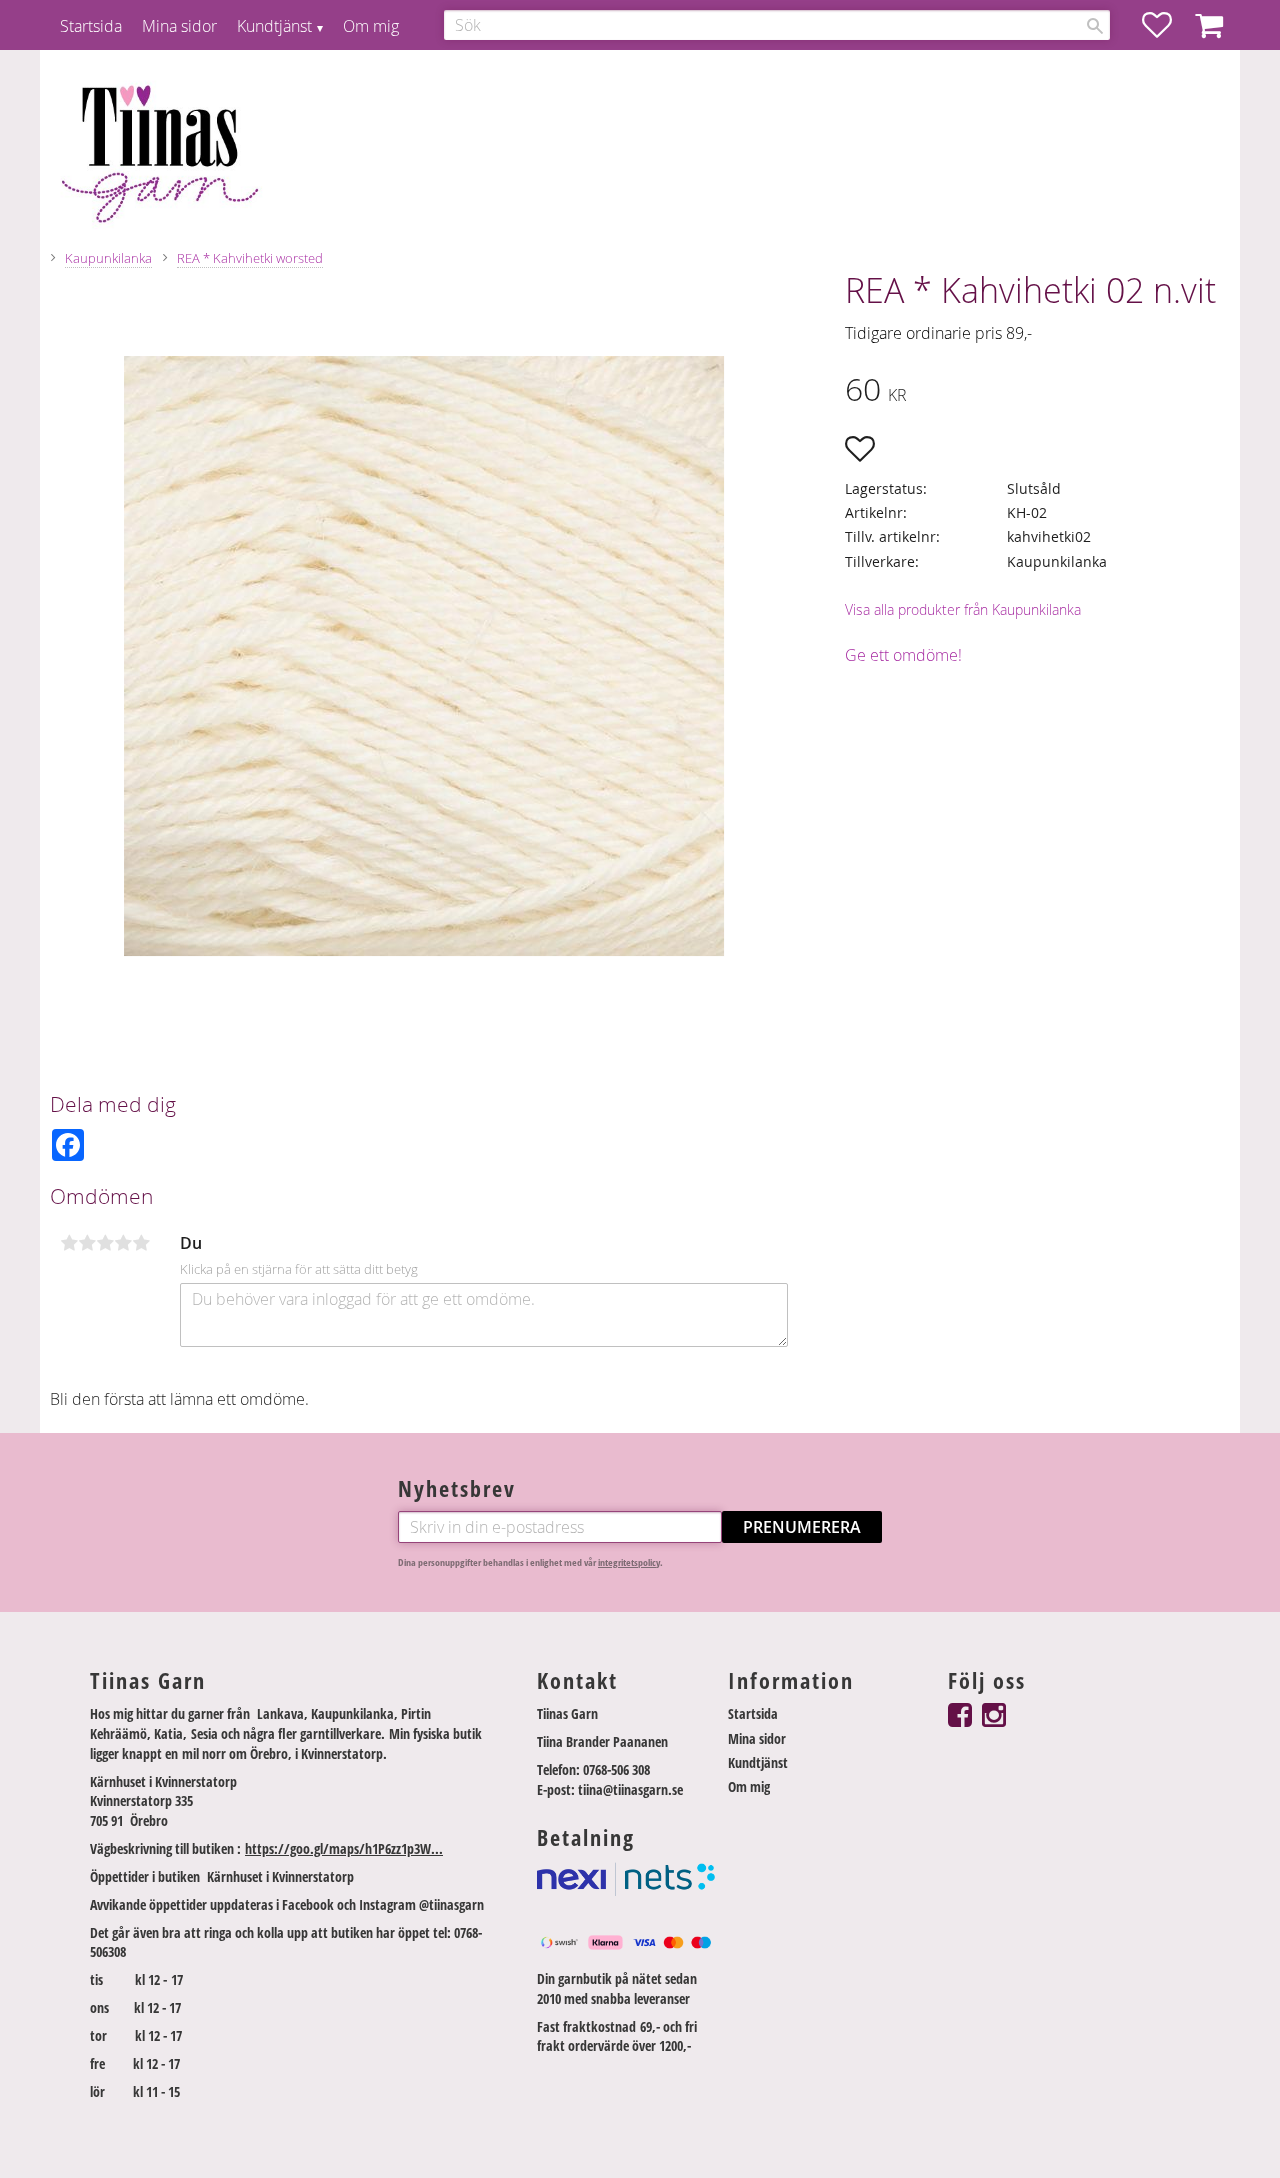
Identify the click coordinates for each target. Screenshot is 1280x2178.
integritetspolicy (629, 1562)
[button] (1167, 25)
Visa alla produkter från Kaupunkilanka (963, 609)
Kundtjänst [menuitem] (274, 26)
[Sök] (1095, 26)
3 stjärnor (105, 1243)
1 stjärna (69, 1243)
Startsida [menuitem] (91, 26)
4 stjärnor (123, 1243)
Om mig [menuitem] (371, 26)
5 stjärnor (141, 1243)
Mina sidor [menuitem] (179, 26)
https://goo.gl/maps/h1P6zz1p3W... (344, 1848)
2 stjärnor (87, 1243)
